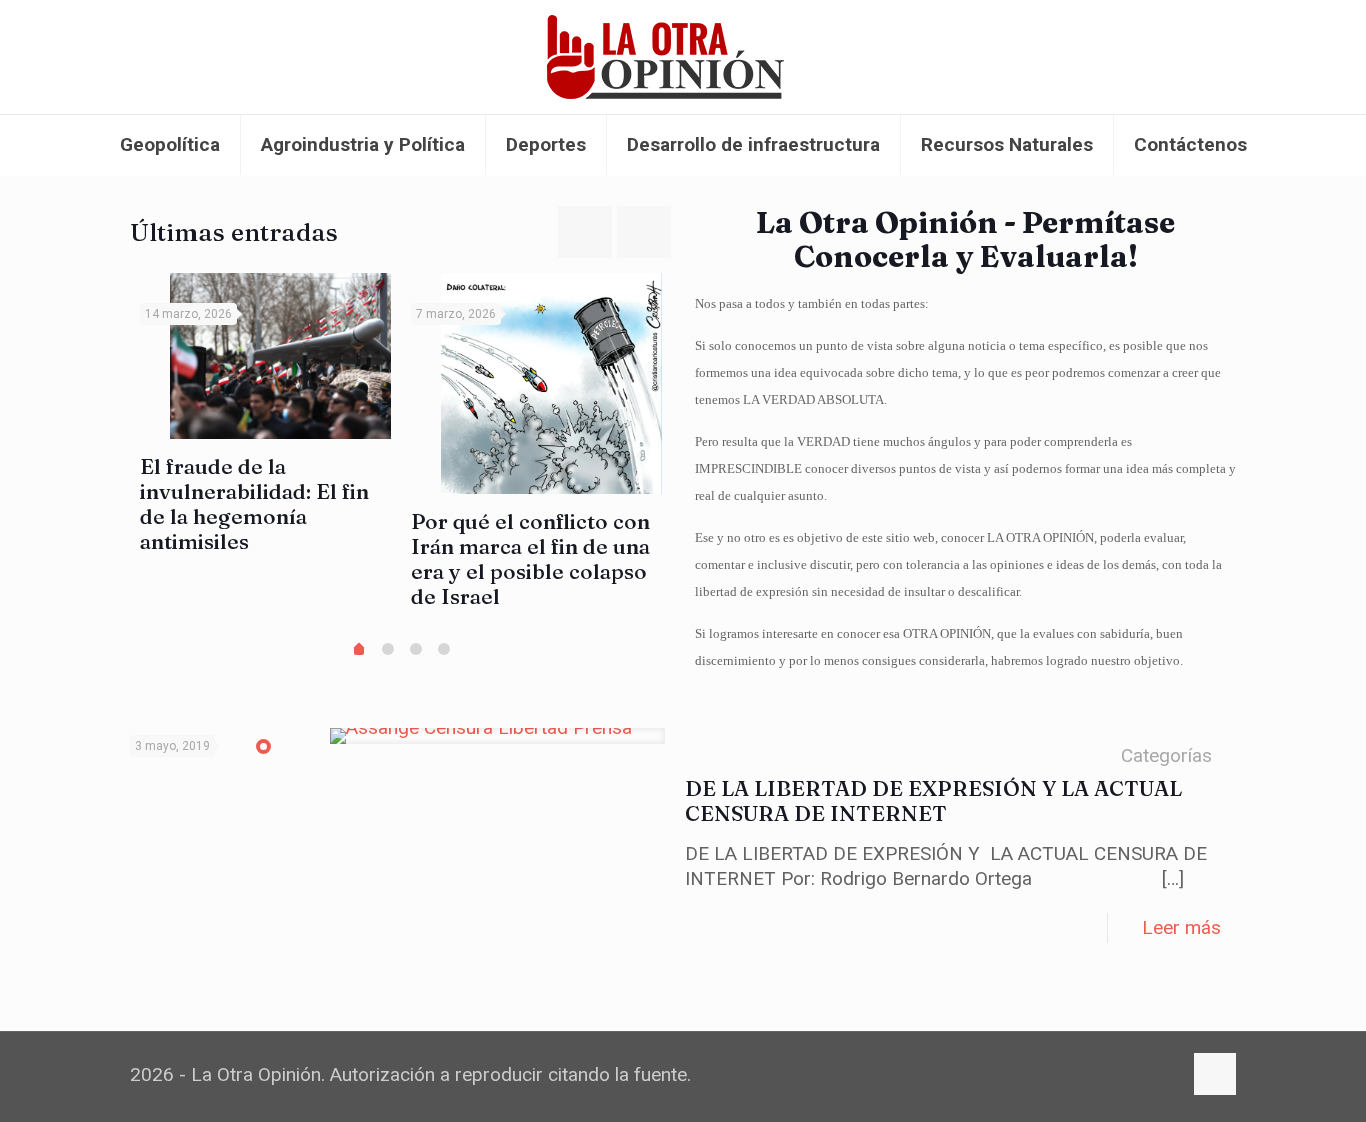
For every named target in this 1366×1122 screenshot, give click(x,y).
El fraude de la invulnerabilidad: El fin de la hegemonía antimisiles (254, 503)
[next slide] (644, 232)
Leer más (1181, 927)
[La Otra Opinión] (683, 57)
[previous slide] (585, 232)
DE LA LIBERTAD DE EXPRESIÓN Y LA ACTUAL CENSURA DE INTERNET (933, 800)
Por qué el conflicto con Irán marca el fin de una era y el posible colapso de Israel (530, 558)
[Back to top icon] (1215, 1074)
